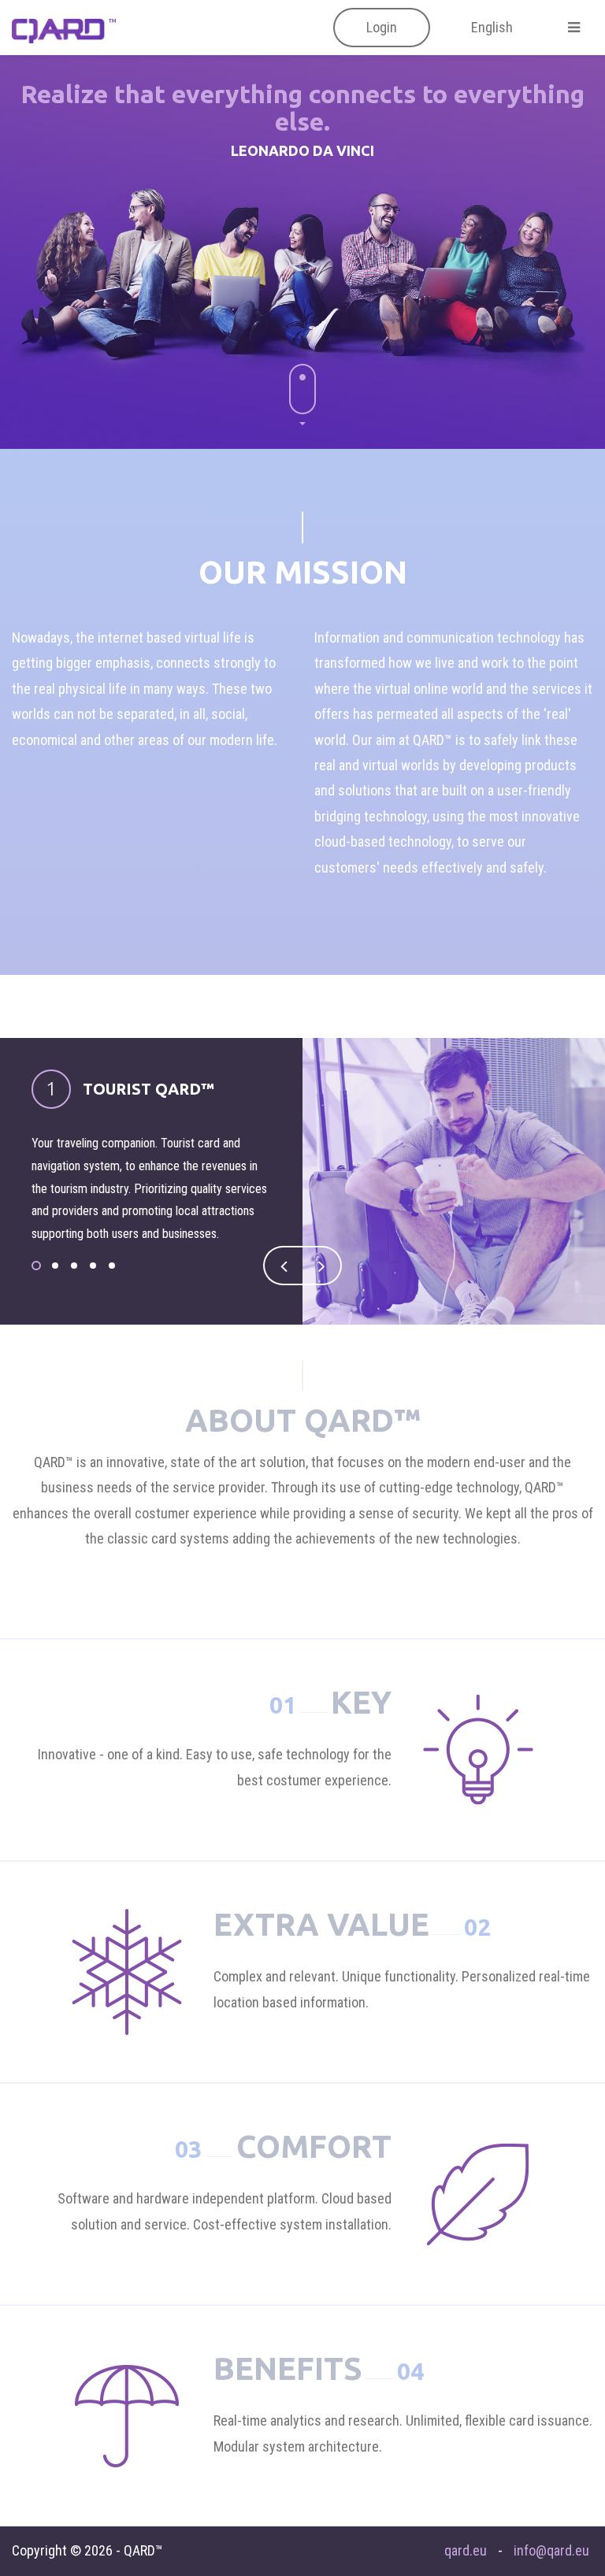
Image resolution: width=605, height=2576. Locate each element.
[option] (302, 1181)
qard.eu (466, 2550)
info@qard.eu (551, 2550)
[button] (382, 28)
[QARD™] (64, 29)
